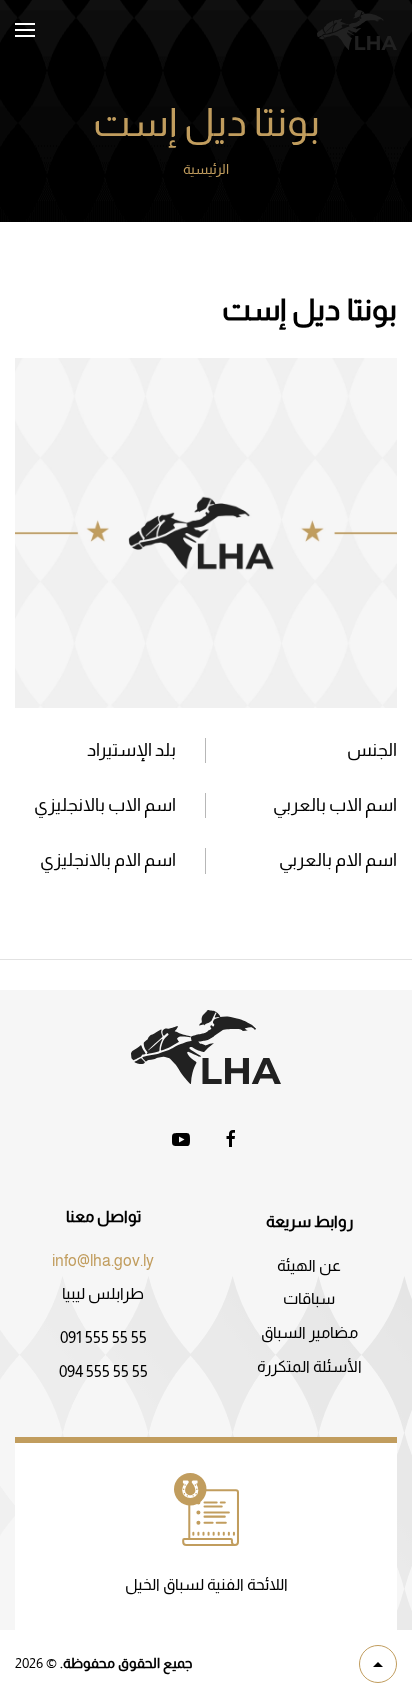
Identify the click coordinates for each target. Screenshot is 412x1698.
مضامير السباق (309, 1332)
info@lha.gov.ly (103, 1260)
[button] (25, 30)
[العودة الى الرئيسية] (357, 30)
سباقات (309, 1298)
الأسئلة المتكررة (309, 1366)
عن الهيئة (309, 1265)
